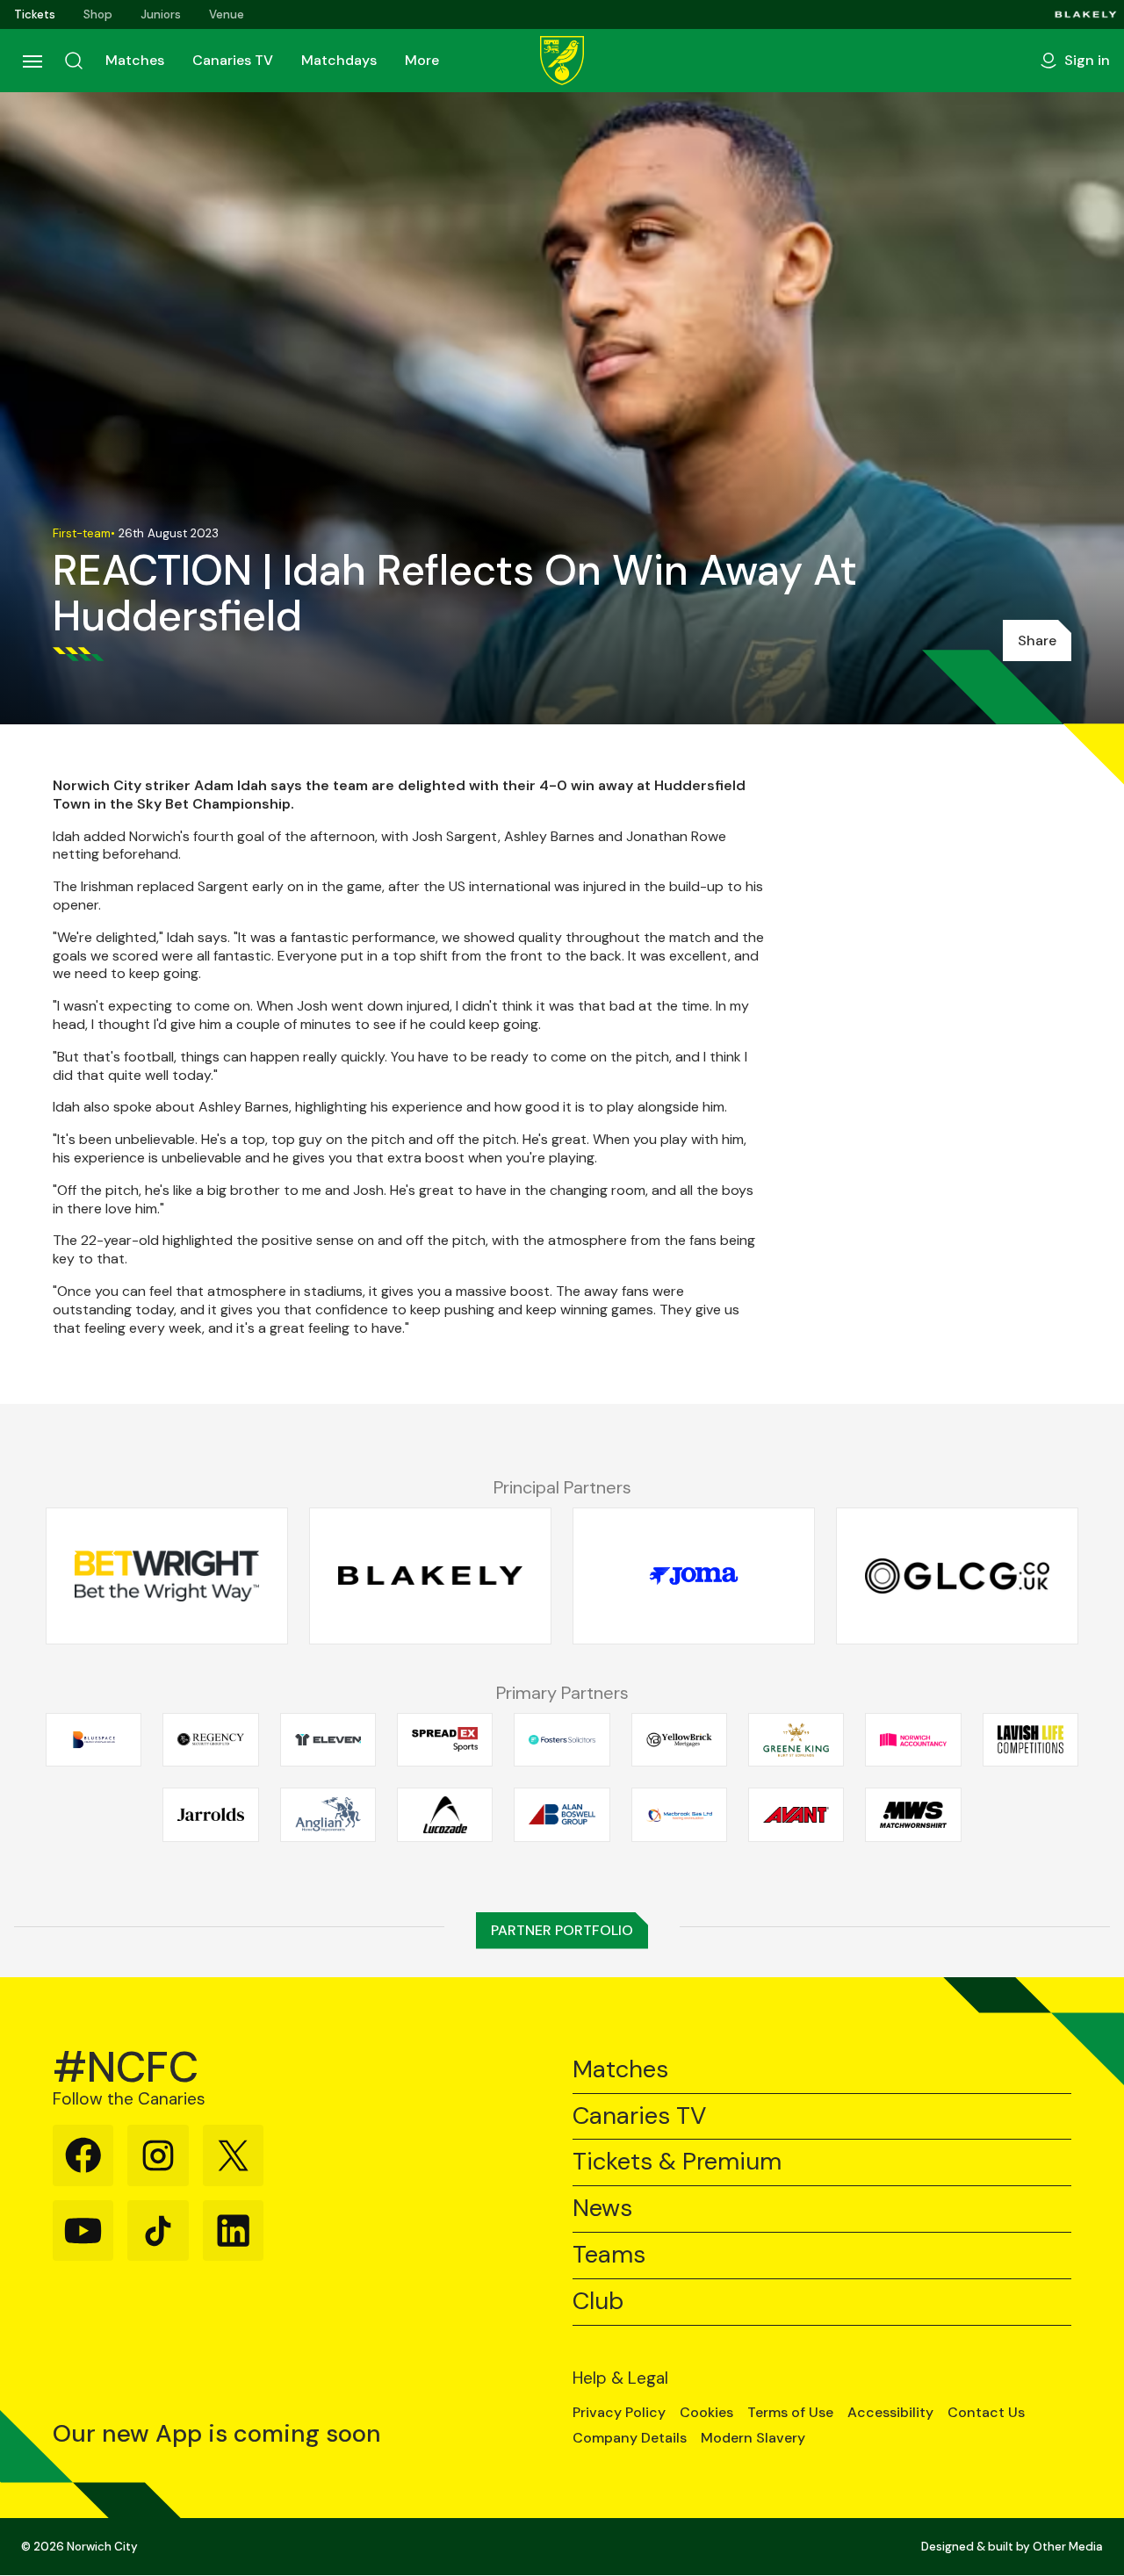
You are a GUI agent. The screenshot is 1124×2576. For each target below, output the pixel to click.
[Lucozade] (445, 1815)
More (422, 60)
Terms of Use (790, 2413)
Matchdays (339, 60)
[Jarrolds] (210, 1815)
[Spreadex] (445, 1739)
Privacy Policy (619, 2413)
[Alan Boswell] (562, 1815)
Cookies (706, 2413)
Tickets (35, 14)
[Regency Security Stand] (210, 1739)
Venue (227, 14)
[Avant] (796, 1815)
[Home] (562, 61)
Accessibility (890, 2413)
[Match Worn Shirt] (913, 1815)
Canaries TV (233, 60)
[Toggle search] (74, 61)
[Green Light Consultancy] (957, 1576)
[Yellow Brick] (679, 1739)
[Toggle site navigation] (32, 61)
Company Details (630, 2438)
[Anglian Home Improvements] (328, 1815)
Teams (609, 2255)
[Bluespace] (94, 1739)
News (602, 2209)
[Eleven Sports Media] (328, 1739)
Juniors (161, 14)
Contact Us (986, 2413)
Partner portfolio (562, 1930)
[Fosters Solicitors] (562, 1739)
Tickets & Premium (677, 2162)
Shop (98, 14)
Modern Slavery (753, 2438)
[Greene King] (796, 1739)
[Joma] (694, 1576)
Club (598, 2302)
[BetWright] (167, 1576)
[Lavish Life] (1030, 1739)
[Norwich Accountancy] (913, 1739)
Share (1037, 640)
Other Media (1068, 2547)
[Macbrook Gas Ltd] (679, 1815)
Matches (135, 60)
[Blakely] (1086, 14)
